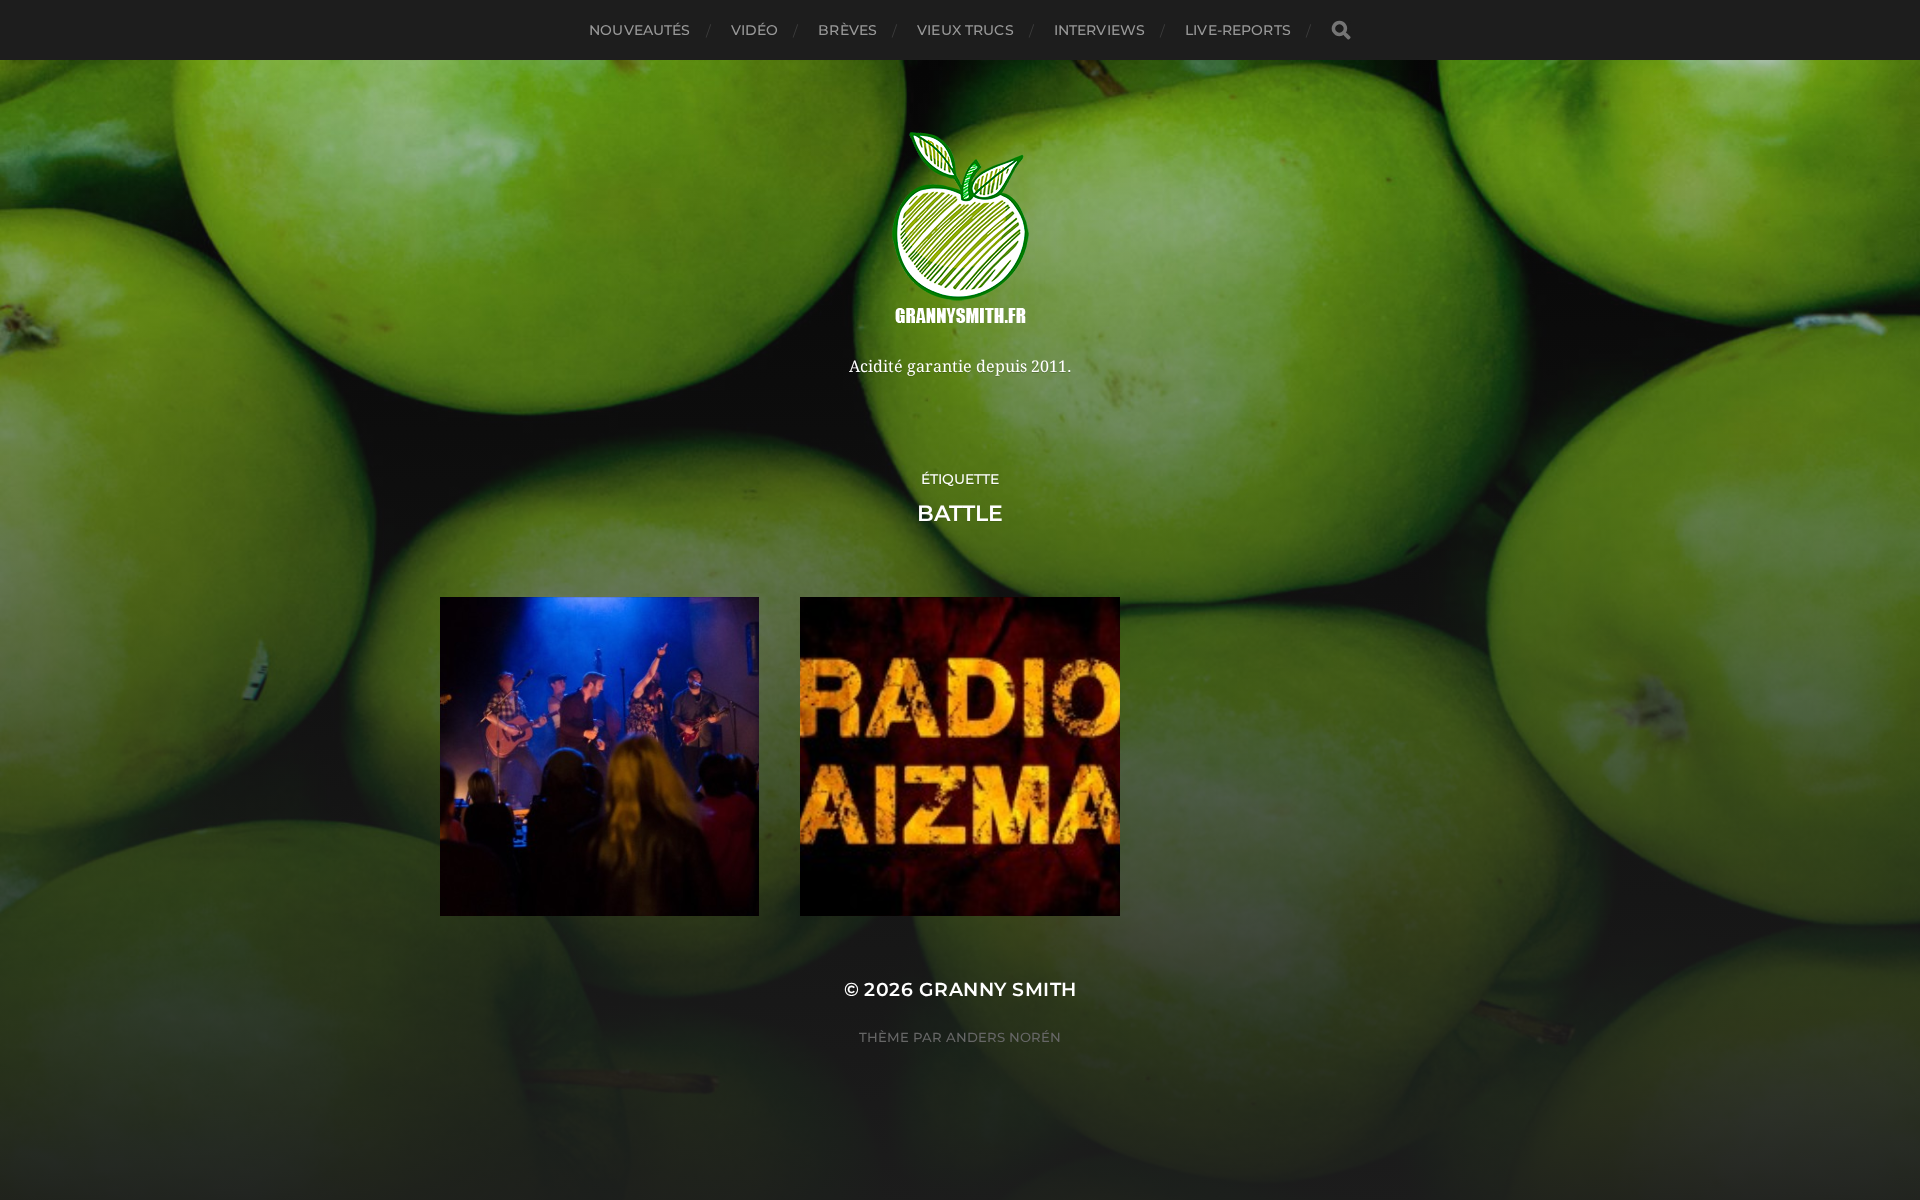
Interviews (1099, 30)
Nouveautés (639, 30)
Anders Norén (1003, 1037)
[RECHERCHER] (1341, 30)
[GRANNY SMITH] (960, 230)
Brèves (847, 30)
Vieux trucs (965, 30)
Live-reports (1238, 30)
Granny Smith (998, 989)
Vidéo (755, 30)
